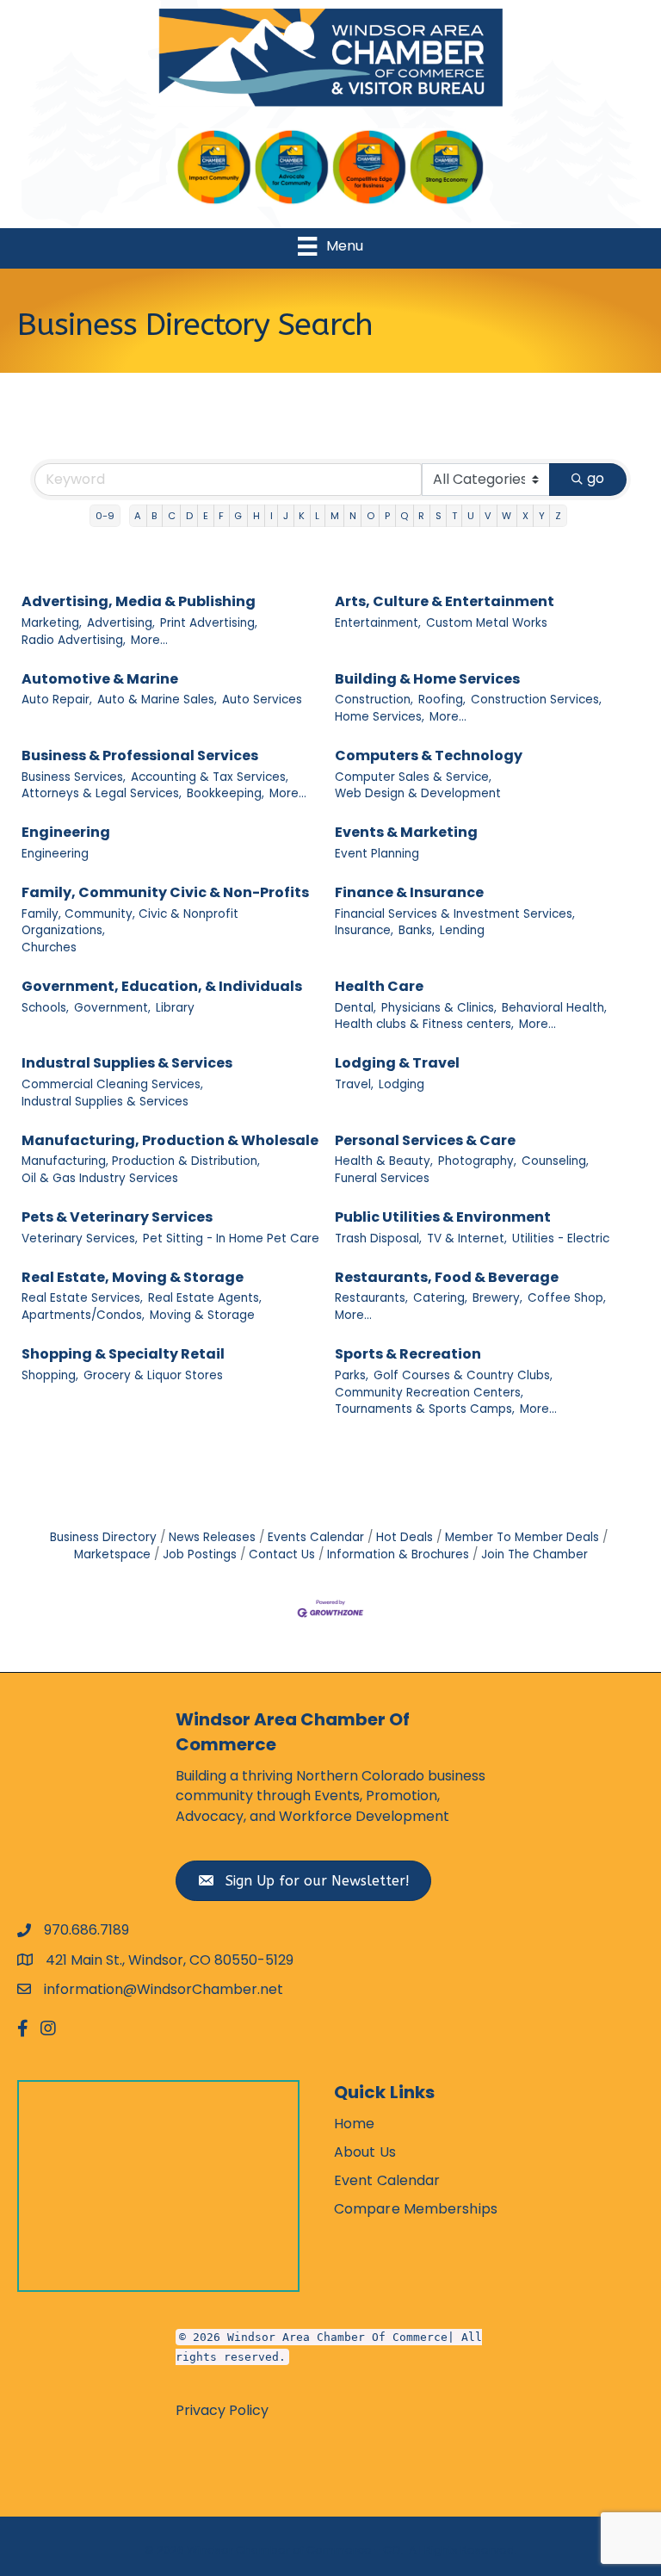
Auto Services (262, 700)
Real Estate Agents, (205, 1298)
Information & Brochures (398, 1554)
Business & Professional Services (140, 755)
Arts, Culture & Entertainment (445, 601)
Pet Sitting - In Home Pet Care (231, 1238)
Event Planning (377, 854)
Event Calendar (387, 2180)
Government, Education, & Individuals (162, 986)
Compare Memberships (416, 2209)
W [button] (507, 516)
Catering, (440, 1298)
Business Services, (74, 777)
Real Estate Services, (82, 1298)
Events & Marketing (406, 832)
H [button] (256, 516)
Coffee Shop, (567, 1298)
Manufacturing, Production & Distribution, (141, 1161)
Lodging (402, 1084)
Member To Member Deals (522, 1537)
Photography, (477, 1161)
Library (175, 1008)
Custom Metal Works (487, 623)
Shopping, (50, 1375)
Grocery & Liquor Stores (153, 1375)
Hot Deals (405, 1537)
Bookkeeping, (225, 793)
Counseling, (555, 1161)
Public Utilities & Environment (443, 1217)
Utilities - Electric (561, 1238)
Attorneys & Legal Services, (102, 793)
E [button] (206, 516)
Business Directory (103, 1537)
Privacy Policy (222, 2410)
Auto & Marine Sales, (157, 700)
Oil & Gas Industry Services (100, 1178)
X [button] (525, 516)
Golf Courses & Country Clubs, (463, 1375)
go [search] (596, 478)
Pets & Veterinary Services (117, 1217)
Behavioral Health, (554, 1008)
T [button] (454, 516)
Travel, (354, 1084)
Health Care (379, 986)
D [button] (189, 516)
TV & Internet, (467, 1238)
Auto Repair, (57, 700)
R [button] (421, 516)
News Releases (212, 1537)
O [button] (371, 516)
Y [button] (542, 516)
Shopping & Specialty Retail (123, 1354)
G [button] (238, 516)
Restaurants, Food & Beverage (447, 1277)
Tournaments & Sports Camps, (425, 1409)
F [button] (221, 516)
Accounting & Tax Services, (210, 777)
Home (354, 2124)
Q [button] (404, 516)
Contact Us (282, 1554)
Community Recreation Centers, (429, 1393)
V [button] (488, 516)
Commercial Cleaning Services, (112, 1084)
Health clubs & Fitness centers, (424, 1024)
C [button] (172, 516)
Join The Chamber (534, 1554)
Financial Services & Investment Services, (455, 914)
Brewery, (497, 1298)
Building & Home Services (427, 679)
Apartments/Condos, (83, 1315)
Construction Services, (536, 700)
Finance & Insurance (409, 892)
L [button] (317, 516)
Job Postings (200, 1554)
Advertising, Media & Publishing (139, 601)
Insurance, (364, 930)
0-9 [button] (105, 516)
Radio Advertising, (74, 640)
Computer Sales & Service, (413, 777)
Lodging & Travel (397, 1063)
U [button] (471, 516)
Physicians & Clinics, (439, 1008)
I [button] (272, 516)
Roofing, (442, 700)
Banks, (417, 930)
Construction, (374, 700)
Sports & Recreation (408, 1354)
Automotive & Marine (100, 679)
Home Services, (380, 717)
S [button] (439, 516)
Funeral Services (382, 1178)
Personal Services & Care (425, 1140)
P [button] (387, 516)
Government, (112, 1008)
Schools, (45, 1008)
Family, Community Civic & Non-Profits (165, 892)
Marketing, (52, 623)
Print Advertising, (209, 623)
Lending (462, 930)
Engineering (66, 832)
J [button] (286, 516)
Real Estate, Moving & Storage (133, 1277)
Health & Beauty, (384, 1161)
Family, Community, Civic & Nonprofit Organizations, (130, 923)
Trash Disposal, (378, 1238)
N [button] (353, 516)
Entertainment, (378, 623)
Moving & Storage (202, 1315)
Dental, (355, 1008)
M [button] (335, 516)
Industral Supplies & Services (127, 1063)
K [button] (302, 516)
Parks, (352, 1375)
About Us (365, 2152)
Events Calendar (316, 1537)
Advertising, (121, 623)
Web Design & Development (418, 793)
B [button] (154, 516)
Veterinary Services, (80, 1238)
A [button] (138, 516)
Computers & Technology (429, 755)
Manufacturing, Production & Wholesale (170, 1140)
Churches (49, 947)
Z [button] (558, 516)
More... (149, 640)
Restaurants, (371, 1298)
